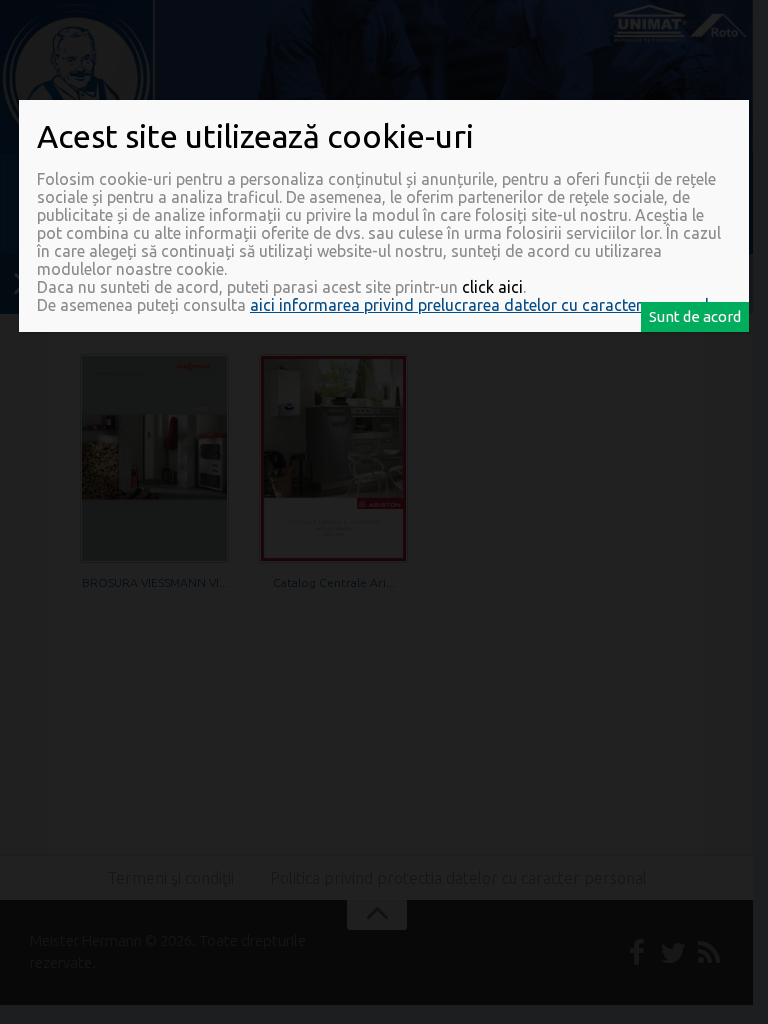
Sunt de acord (695, 316)
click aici (492, 287)
